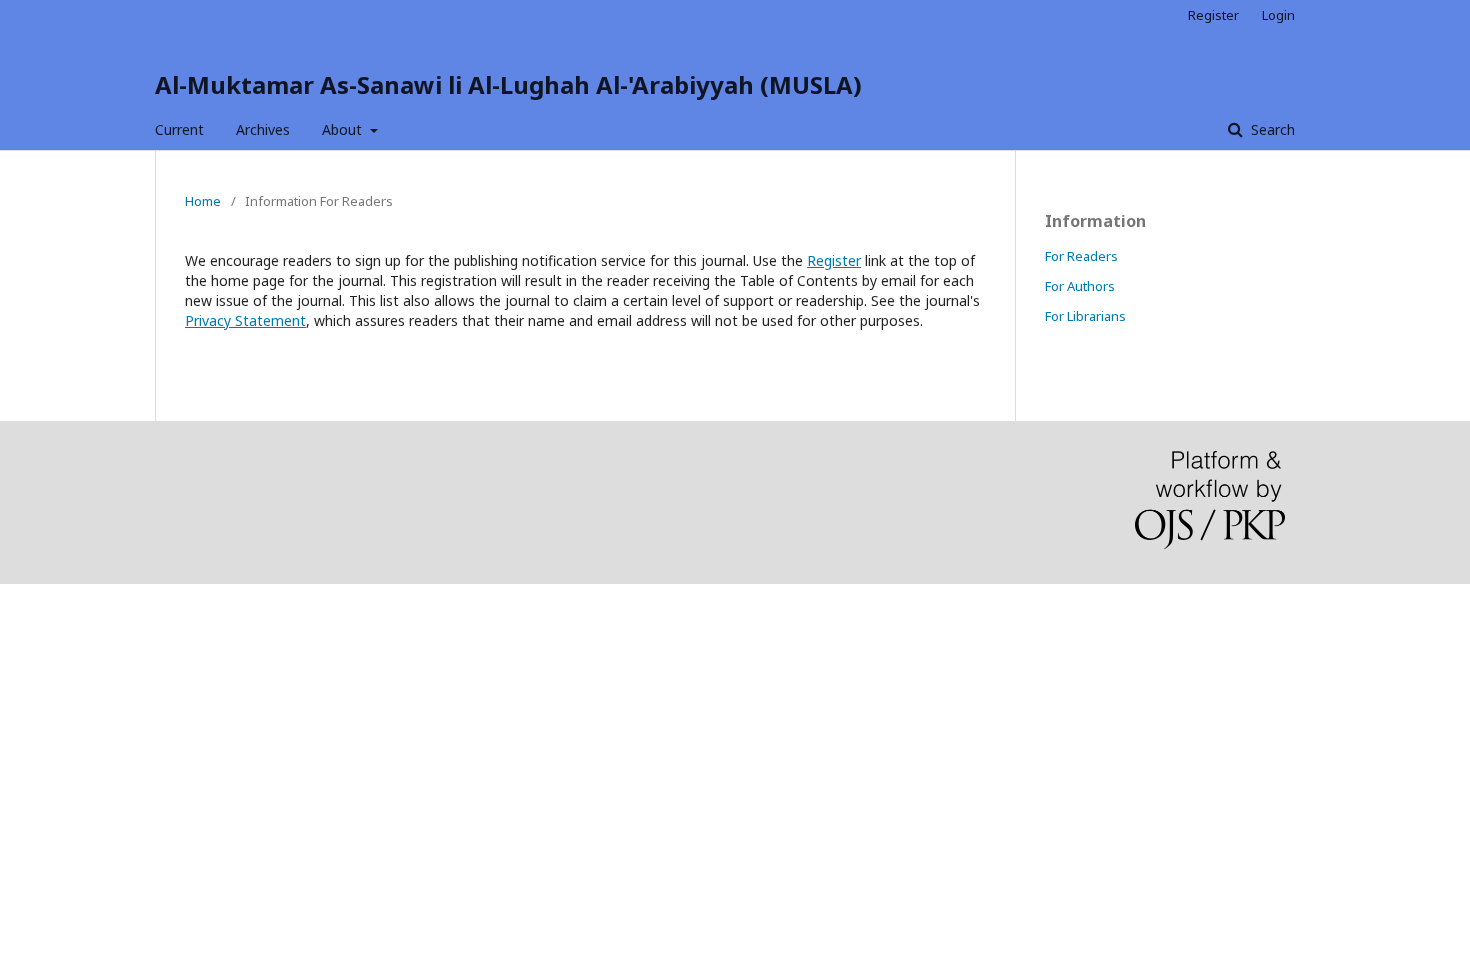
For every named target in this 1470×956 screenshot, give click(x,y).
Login (1278, 15)
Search (1271, 129)
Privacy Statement (245, 320)
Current (179, 129)
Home (203, 201)
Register (1213, 15)
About (344, 129)
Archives (263, 129)
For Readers (1081, 256)
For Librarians (1085, 316)
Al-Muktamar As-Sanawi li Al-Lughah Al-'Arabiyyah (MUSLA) (508, 84)
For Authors (1080, 286)
